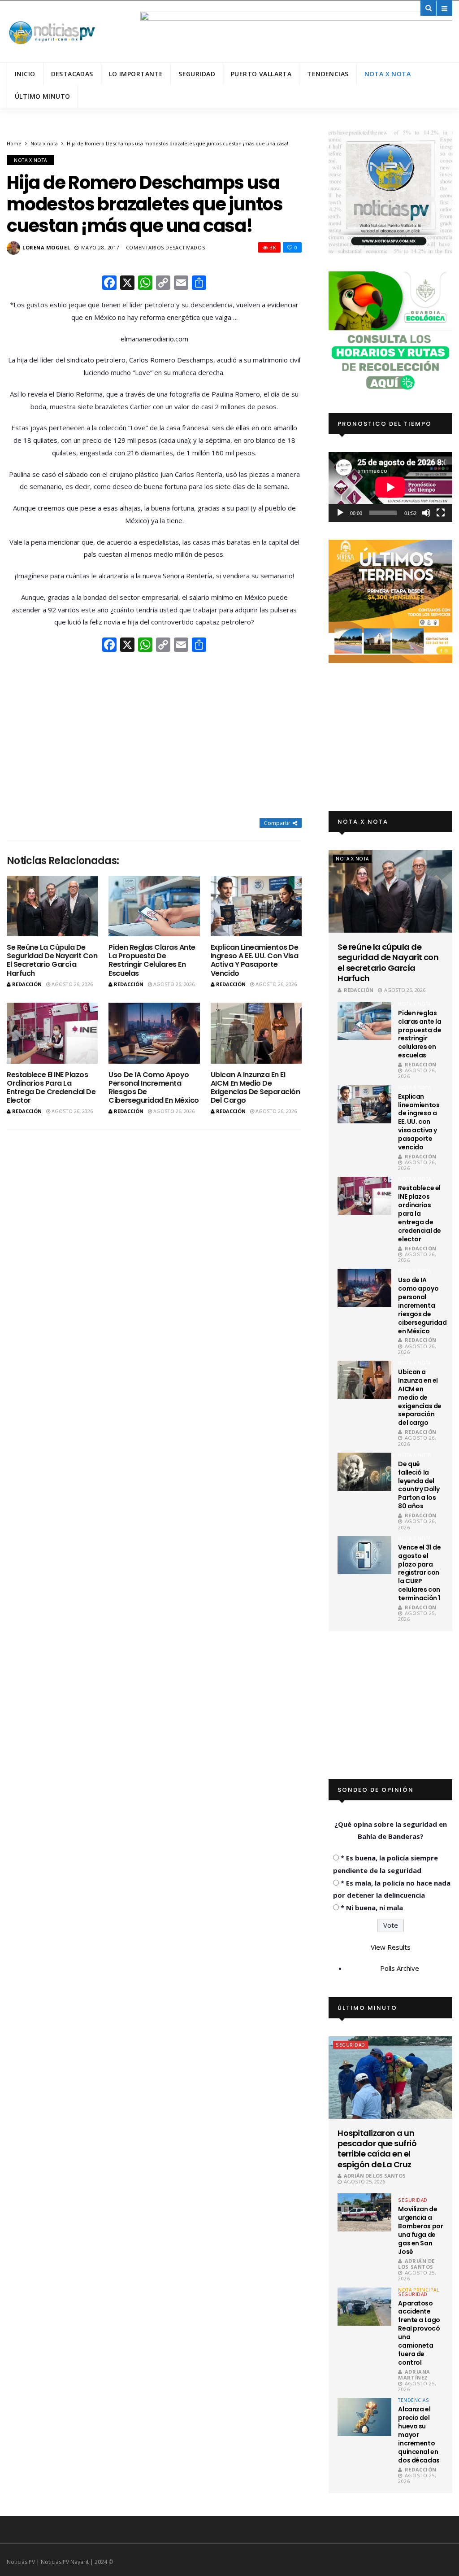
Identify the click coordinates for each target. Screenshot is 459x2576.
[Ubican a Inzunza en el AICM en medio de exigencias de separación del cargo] (256, 1033)
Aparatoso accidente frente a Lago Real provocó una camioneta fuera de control (419, 2333)
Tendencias (328, 74)
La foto (408, 2196)
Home (14, 143)
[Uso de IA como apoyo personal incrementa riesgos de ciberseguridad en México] (154, 1033)
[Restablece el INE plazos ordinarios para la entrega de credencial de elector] (52, 1033)
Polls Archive (400, 1968)
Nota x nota (388, 74)
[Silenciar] (426, 513)
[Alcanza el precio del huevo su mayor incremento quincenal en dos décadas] (364, 2417)
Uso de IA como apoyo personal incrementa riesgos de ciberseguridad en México (154, 1088)
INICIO (25, 74)
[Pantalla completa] (441, 513)
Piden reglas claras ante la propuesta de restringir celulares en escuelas (152, 960)
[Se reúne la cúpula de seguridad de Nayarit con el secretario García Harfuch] (52, 906)
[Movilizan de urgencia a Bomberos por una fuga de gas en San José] (364, 2212)
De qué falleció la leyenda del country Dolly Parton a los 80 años (419, 1485)
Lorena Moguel (46, 247)
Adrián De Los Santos (375, 2176)
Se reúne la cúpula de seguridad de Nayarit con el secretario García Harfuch (52, 960)
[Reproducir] (340, 513)
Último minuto (42, 96)
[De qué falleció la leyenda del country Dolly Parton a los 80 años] (364, 1472)
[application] (390, 487)
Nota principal (418, 2290)
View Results (391, 1947)
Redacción (27, 984)
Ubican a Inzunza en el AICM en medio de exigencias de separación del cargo (255, 1088)
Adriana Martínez (414, 2375)
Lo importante (136, 74)
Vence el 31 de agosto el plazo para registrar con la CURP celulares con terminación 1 (419, 1573)
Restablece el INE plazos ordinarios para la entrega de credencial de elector (51, 1088)
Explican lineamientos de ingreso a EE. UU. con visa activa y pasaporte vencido (255, 960)
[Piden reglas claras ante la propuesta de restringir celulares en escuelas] (154, 906)
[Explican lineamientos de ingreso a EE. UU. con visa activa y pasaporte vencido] (256, 906)
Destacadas (72, 74)
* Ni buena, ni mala (372, 1908)
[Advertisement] (154, 736)
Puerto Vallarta (261, 74)
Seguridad (197, 74)
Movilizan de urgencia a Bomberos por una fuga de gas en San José (420, 2230)
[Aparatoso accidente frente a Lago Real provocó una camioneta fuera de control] (364, 2307)
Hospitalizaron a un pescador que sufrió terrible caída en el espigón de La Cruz (377, 2149)
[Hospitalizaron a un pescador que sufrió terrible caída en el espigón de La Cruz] (390, 2077)
